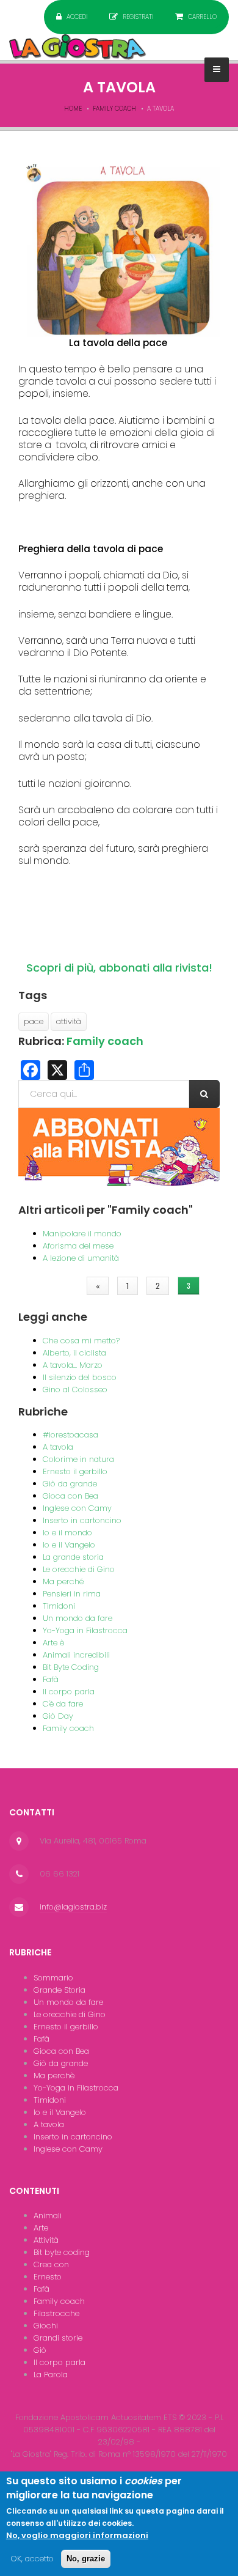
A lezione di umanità (81, 1258)
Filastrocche (56, 2313)
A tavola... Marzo (73, 1365)
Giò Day (58, 1716)
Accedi (77, 17)
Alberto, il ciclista (74, 1353)
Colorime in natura (78, 1459)
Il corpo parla (69, 1692)
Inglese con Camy (77, 1508)
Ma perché (63, 1581)
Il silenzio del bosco (80, 1377)
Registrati (138, 17)
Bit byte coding (62, 2252)
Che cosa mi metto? (81, 1341)
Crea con (51, 2264)
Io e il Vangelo (69, 1545)
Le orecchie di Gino (79, 1569)
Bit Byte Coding (71, 1667)
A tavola (58, 1447)
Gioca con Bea (70, 1496)
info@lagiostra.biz (73, 1907)
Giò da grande (70, 1484)
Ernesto (48, 2277)
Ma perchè (54, 2076)
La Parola (51, 2375)
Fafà (51, 1679)
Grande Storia (60, 1990)
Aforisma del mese (78, 1246)
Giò (40, 2350)
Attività (46, 2240)
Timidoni (59, 1606)
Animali (48, 2216)
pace (34, 1021)
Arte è (53, 1643)
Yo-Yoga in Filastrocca (85, 1630)
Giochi (46, 2326)
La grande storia (73, 1557)
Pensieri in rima (72, 1594)
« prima (57, 1286)
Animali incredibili (76, 1655)
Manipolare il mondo (82, 1234)
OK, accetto (32, 2559)
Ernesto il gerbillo (75, 1471)
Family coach (114, 109)
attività (69, 1021)
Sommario (53, 1978)
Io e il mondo (67, 1533)
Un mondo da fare (78, 1618)
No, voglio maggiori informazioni (77, 2535)
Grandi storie (58, 2338)
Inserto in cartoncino (82, 1520)
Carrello (202, 17)
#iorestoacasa (70, 1435)
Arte (41, 2228)
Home (73, 109)
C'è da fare (63, 1704)
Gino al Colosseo (75, 1389)
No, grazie (86, 2559)
